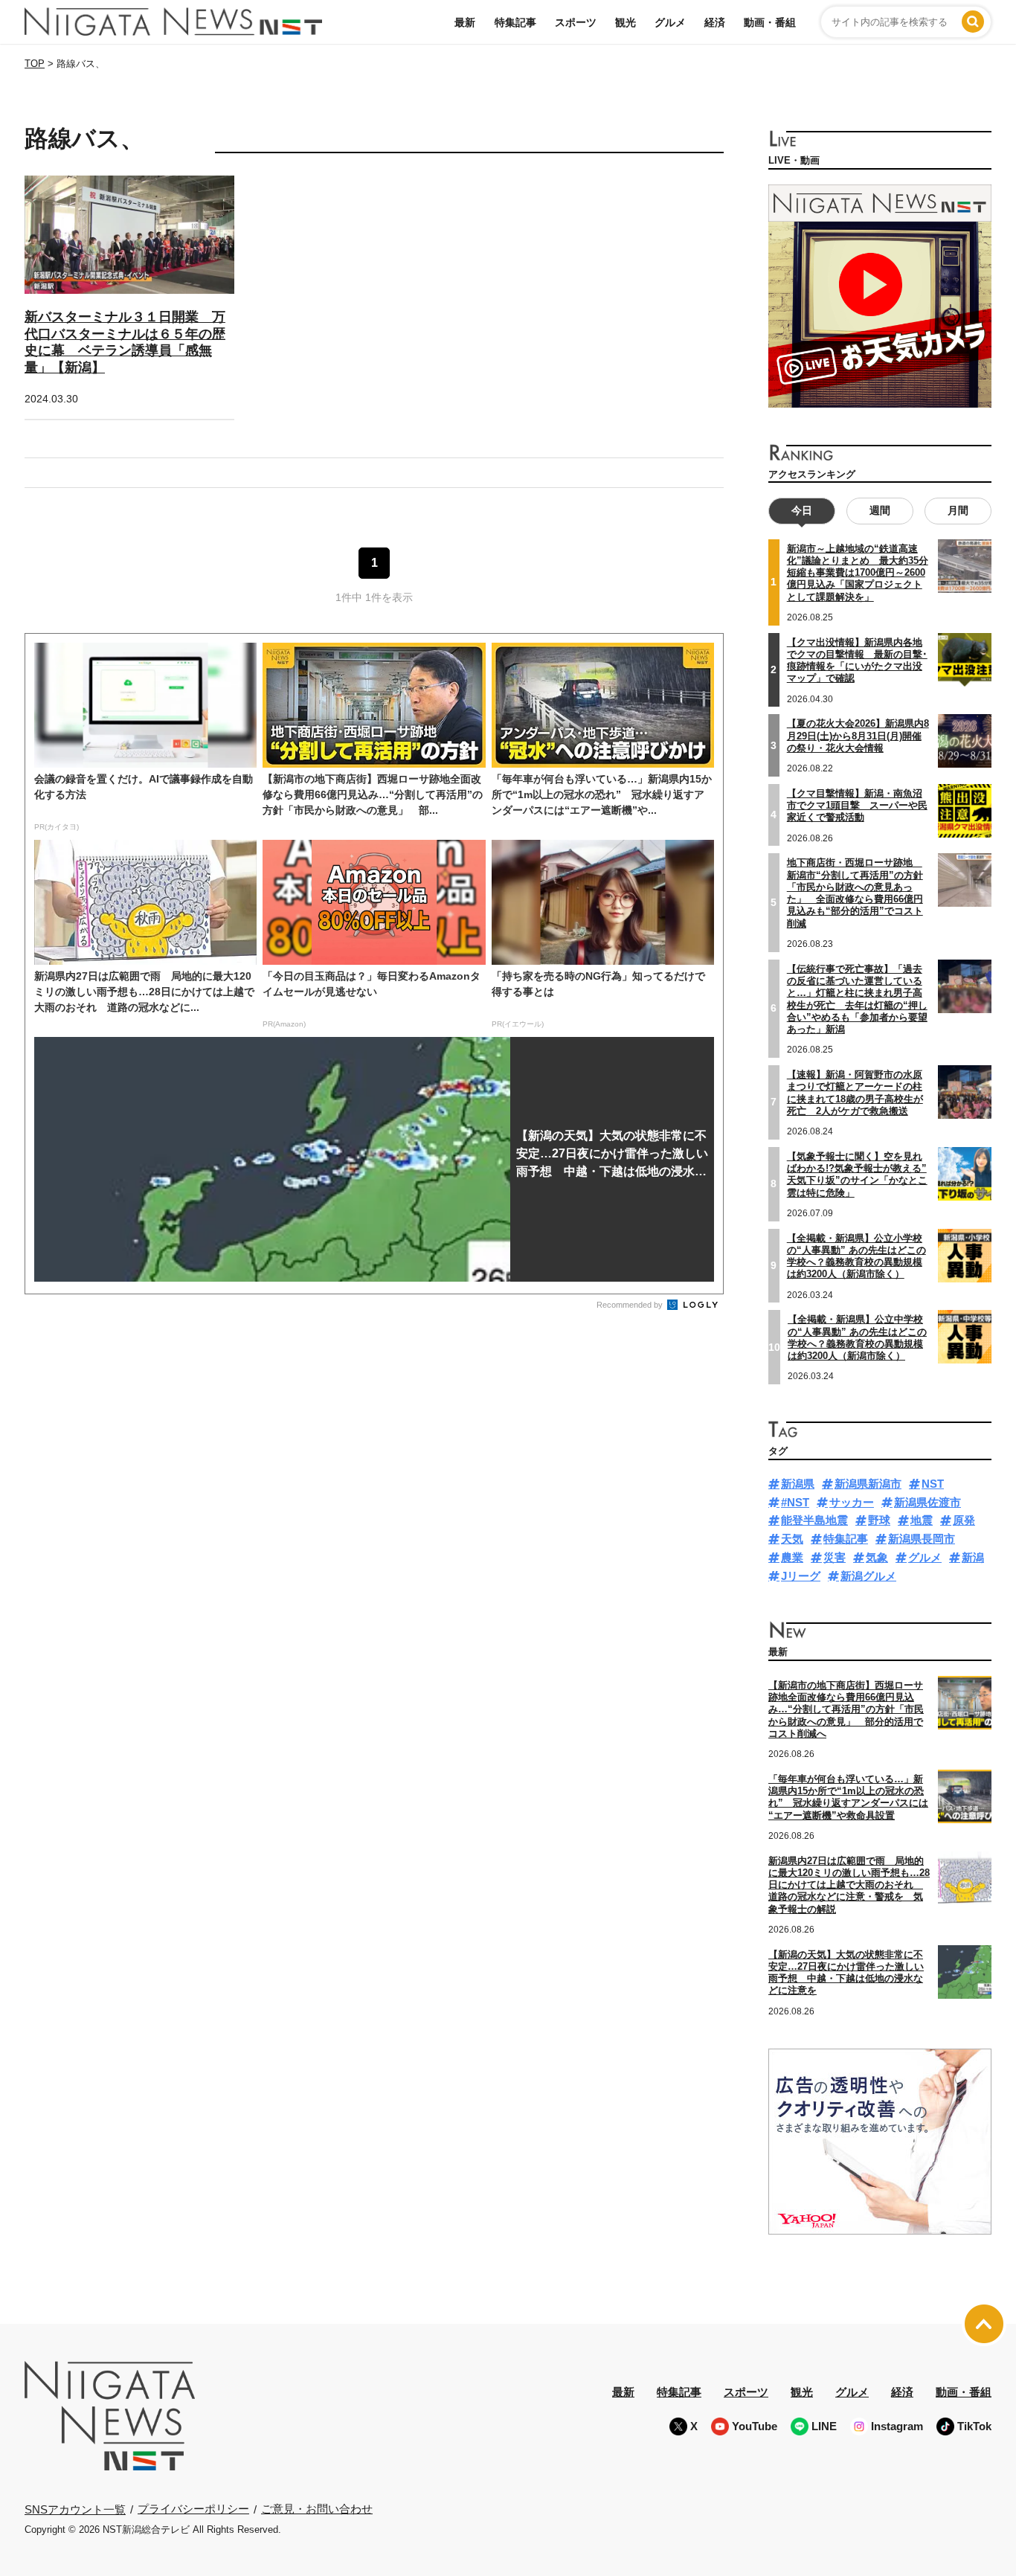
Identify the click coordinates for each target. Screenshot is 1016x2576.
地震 (922, 1520)
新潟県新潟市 (868, 1484)
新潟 (973, 1557)
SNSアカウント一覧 (75, 2509)
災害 (835, 1557)
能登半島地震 (814, 1520)
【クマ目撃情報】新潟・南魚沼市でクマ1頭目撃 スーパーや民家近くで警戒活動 (857, 806)
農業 (792, 1557)
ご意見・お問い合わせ (317, 2509)
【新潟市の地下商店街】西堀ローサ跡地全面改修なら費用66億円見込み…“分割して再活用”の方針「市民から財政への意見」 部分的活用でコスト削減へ (846, 1709)
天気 (792, 1539)
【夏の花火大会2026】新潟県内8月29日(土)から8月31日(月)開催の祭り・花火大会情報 (858, 736)
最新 (465, 22)
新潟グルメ (868, 1576)
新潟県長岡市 (922, 1539)
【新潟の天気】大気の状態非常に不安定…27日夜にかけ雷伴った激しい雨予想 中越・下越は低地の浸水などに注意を (846, 1973)
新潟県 (798, 1484)
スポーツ (576, 22)
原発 (964, 1520)
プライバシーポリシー (193, 2509)
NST (933, 1484)
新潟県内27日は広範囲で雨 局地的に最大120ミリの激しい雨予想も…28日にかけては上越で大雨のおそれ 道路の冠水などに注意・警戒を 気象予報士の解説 (849, 1885)
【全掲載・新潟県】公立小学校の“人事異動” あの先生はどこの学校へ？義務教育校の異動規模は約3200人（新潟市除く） (856, 1256)
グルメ (670, 22)
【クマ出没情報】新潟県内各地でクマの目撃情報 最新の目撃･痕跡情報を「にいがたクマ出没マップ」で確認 (857, 661)
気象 (877, 1557)
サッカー (852, 1502)
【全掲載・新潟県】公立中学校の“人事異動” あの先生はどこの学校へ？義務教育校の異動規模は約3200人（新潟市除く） (857, 1337)
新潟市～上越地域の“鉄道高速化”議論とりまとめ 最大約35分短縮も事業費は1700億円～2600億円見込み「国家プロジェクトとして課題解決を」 (858, 573)
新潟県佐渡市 (927, 1502)
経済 (715, 22)
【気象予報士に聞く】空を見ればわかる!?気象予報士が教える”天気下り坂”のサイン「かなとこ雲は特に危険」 (857, 1175)
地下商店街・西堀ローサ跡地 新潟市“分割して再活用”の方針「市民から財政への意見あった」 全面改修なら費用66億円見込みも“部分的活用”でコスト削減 (855, 893)
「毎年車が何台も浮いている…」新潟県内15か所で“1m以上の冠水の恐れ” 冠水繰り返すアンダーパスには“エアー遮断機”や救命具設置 (848, 1797)
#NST (795, 1502)
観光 (626, 22)
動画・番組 (770, 22)
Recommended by (631, 1305)
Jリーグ (801, 1576)
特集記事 (515, 22)
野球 (879, 1520)
